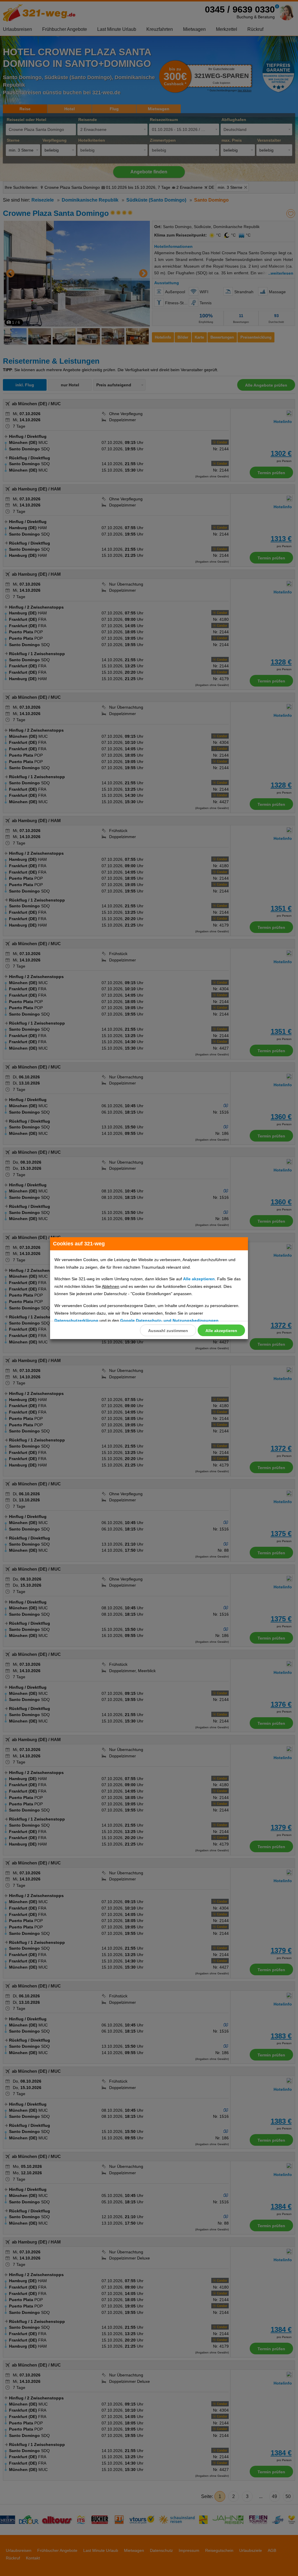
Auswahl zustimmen (168, 1331)
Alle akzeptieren (221, 1331)
